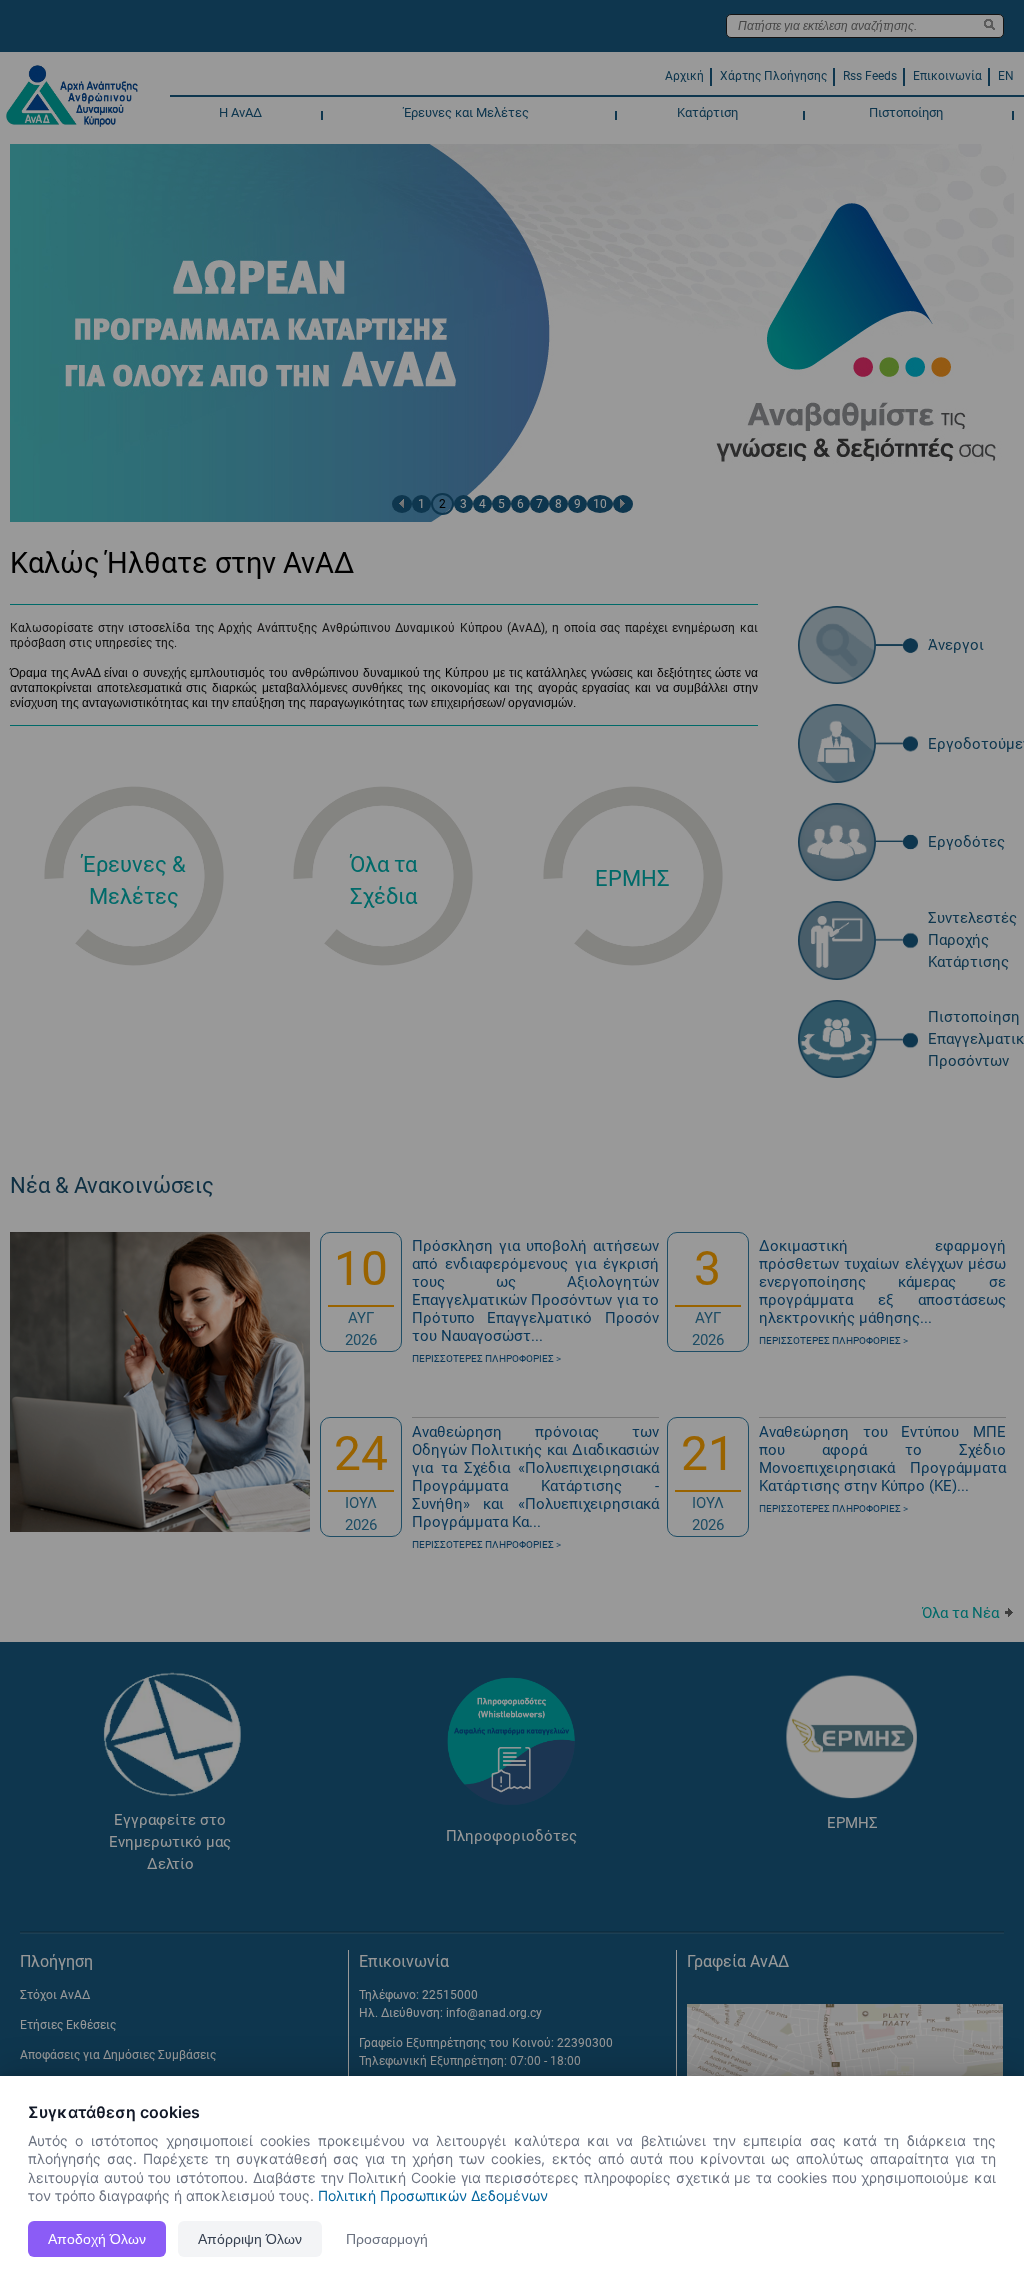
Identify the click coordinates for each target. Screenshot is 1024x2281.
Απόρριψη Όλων (250, 2239)
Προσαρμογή (387, 2239)
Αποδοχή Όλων (97, 2239)
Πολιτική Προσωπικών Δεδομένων (433, 2195)
